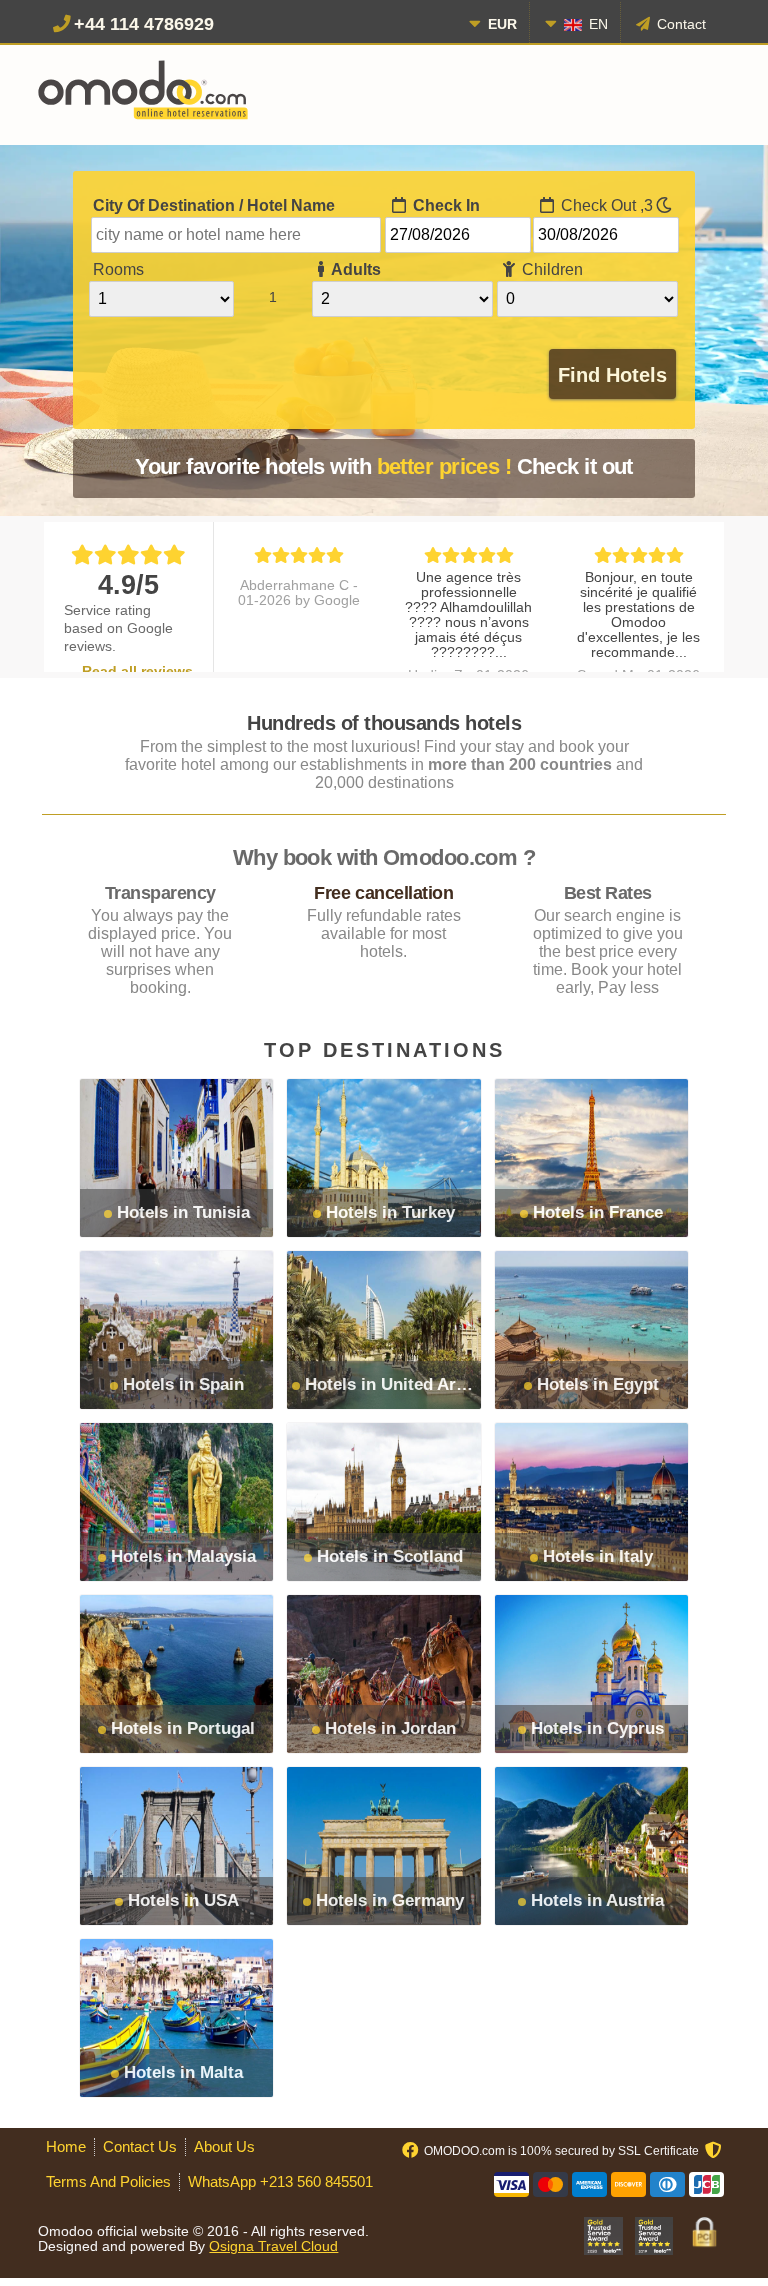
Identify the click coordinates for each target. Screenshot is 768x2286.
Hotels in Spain (183, 1384)
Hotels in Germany (390, 1900)
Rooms (118, 269)
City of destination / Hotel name (214, 205)
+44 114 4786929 (144, 24)
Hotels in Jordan (390, 1728)
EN (596, 24)
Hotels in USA (183, 1900)
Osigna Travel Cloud (273, 2246)
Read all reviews (137, 671)
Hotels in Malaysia (183, 1556)
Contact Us (140, 2146)
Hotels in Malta (183, 2072)
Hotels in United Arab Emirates (428, 1384)
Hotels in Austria (597, 1900)
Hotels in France (598, 1212)
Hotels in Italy (598, 1556)
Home (66, 2146)
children (550, 269)
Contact (679, 24)
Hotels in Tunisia (183, 1212)
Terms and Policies (108, 2181)
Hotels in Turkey (390, 1212)
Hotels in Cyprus (597, 1728)
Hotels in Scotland (390, 1556)
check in (444, 205)
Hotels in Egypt (598, 1384)
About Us (224, 2146)
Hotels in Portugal (183, 1728)
